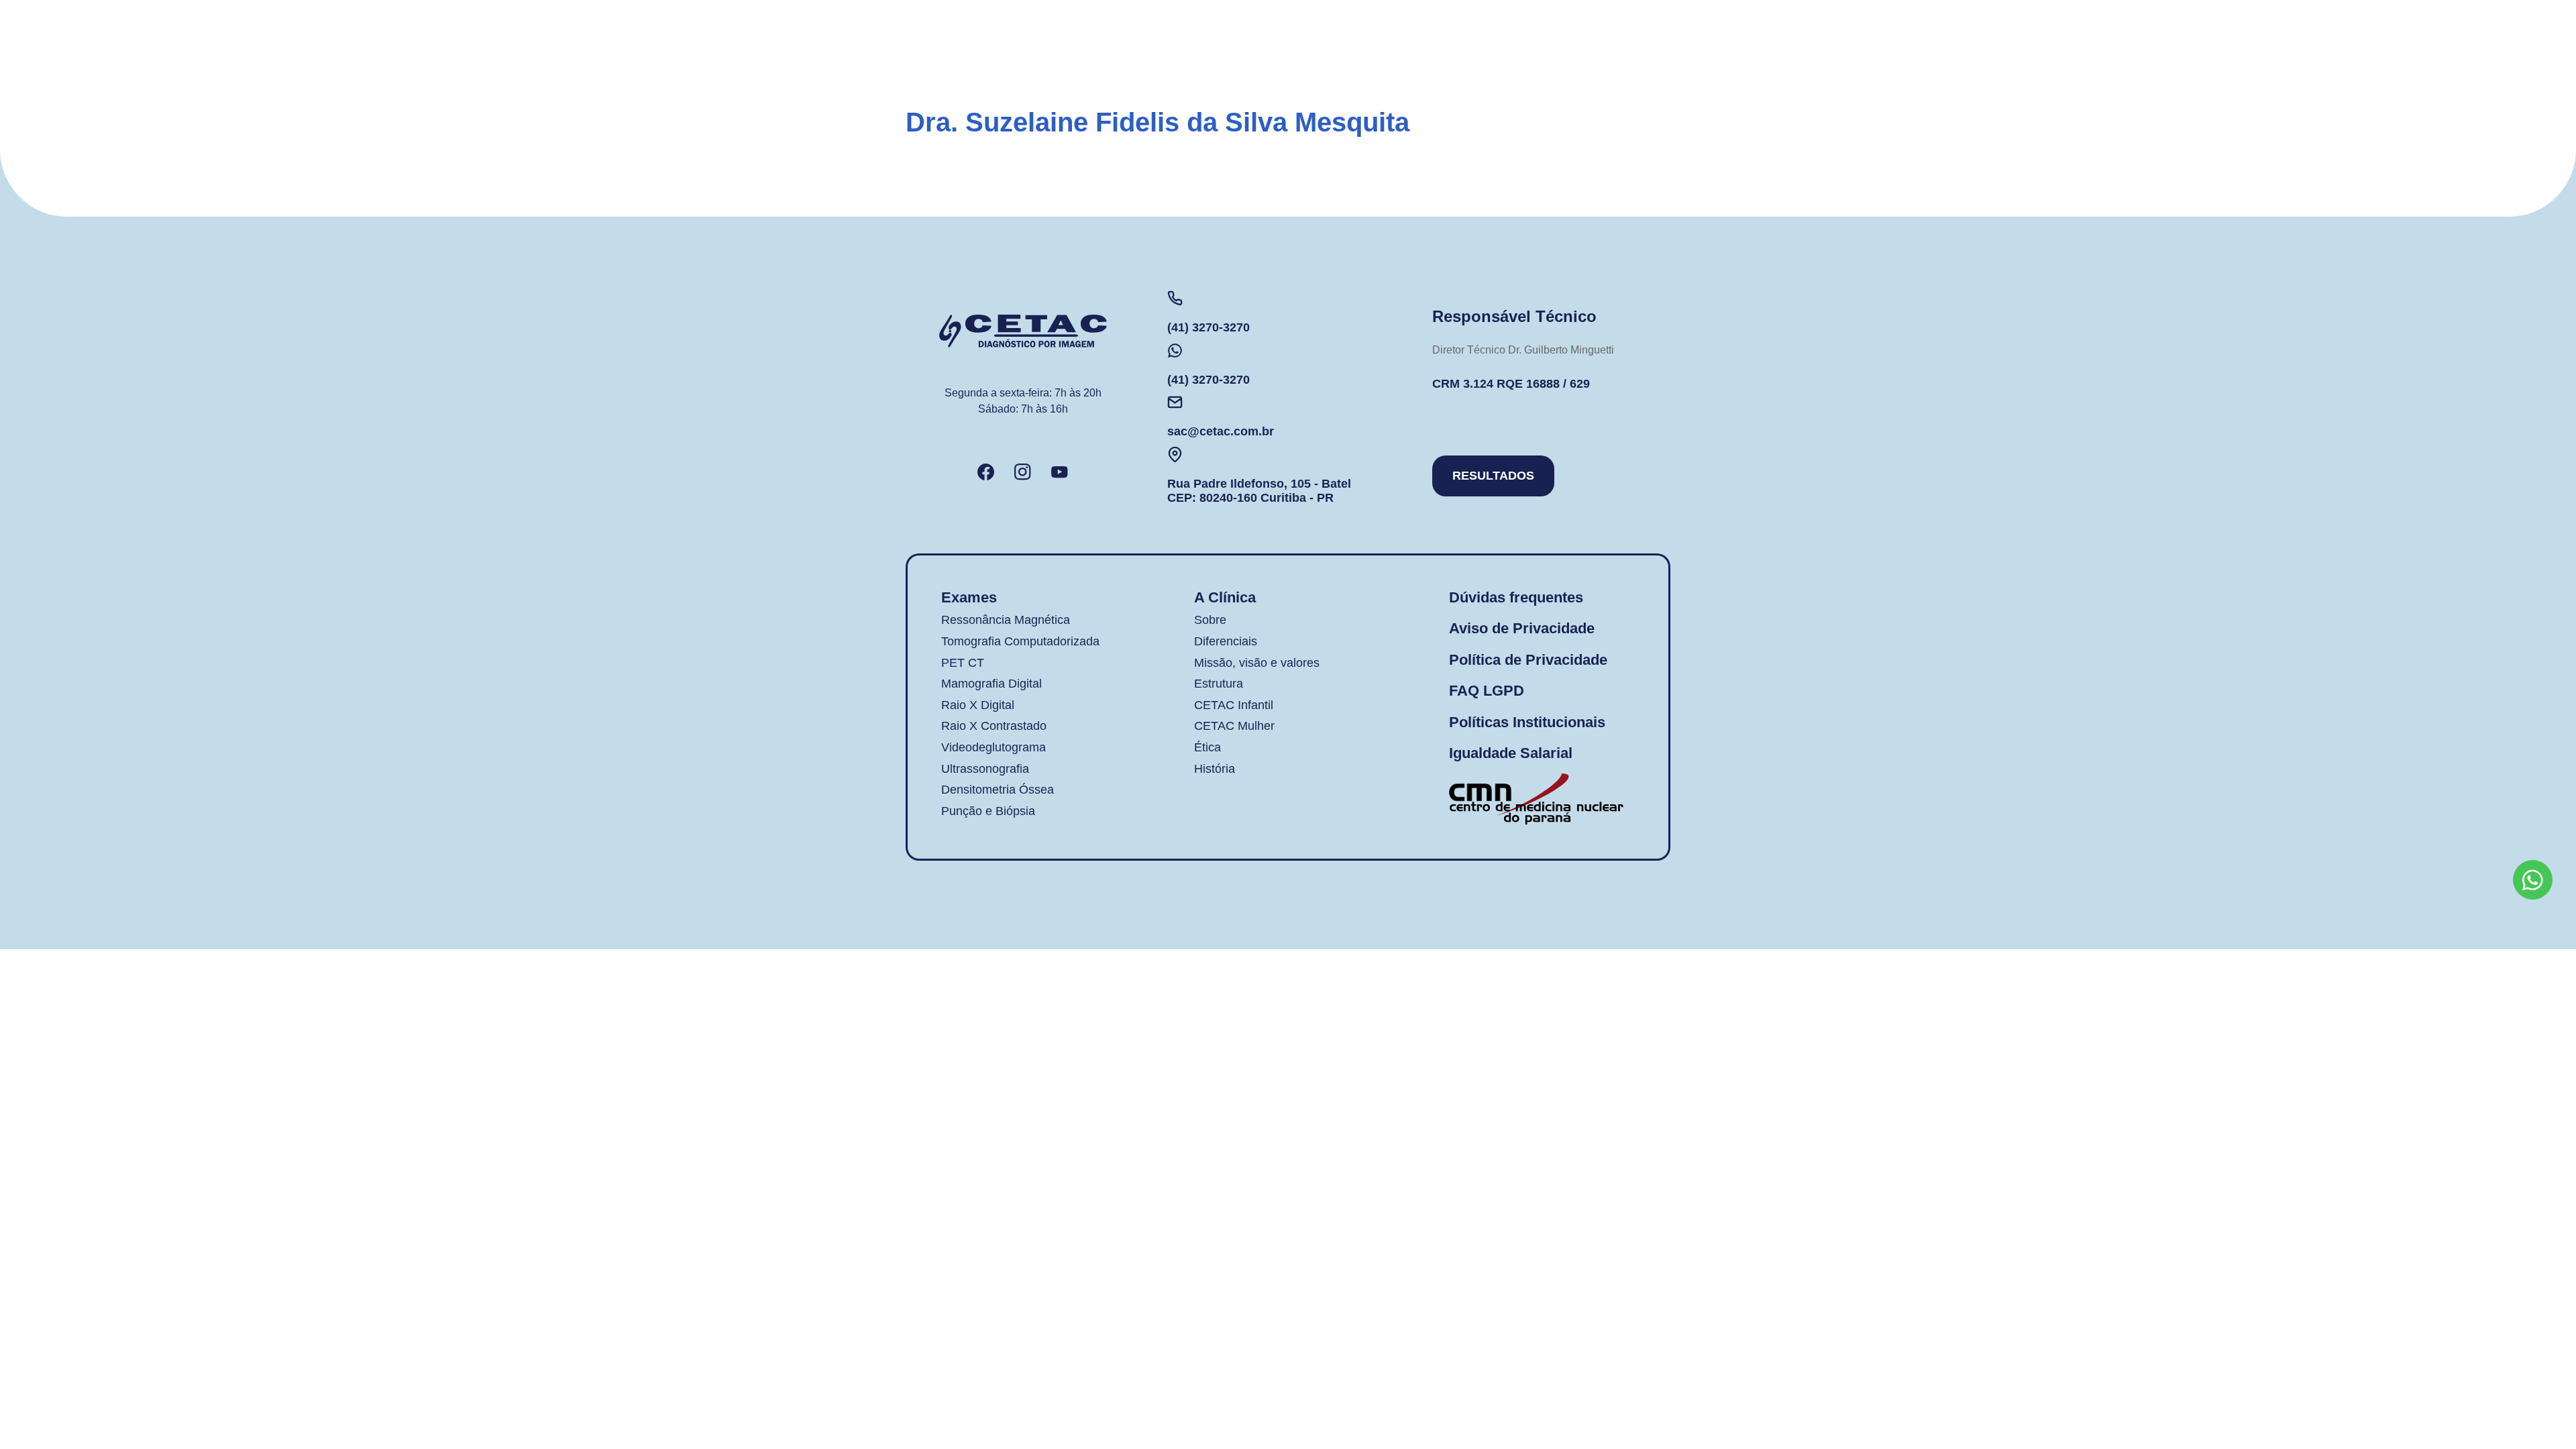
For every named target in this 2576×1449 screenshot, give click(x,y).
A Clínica (1225, 597)
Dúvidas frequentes (1516, 597)
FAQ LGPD (1487, 691)
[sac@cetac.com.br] (1175, 402)
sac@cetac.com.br (1221, 431)
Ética (1207, 747)
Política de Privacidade (1528, 660)
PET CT (963, 663)
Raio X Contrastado (994, 726)
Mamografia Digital (991, 684)
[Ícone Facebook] (986, 472)
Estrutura (1219, 684)
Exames (969, 597)
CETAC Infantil (1234, 705)
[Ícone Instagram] (1023, 472)
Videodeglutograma (994, 747)
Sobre (1210, 620)
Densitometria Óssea (998, 790)
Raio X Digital (978, 705)
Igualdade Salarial (1511, 753)
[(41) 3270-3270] (1175, 298)
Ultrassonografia (985, 769)
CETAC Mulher (1234, 726)
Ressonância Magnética (1006, 620)
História (1215, 769)
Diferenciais (1226, 641)
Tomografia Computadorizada (1020, 641)
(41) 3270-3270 (1209, 327)
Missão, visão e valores (1257, 663)
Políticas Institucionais (1527, 722)
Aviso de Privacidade (1522, 628)
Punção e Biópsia (988, 811)
